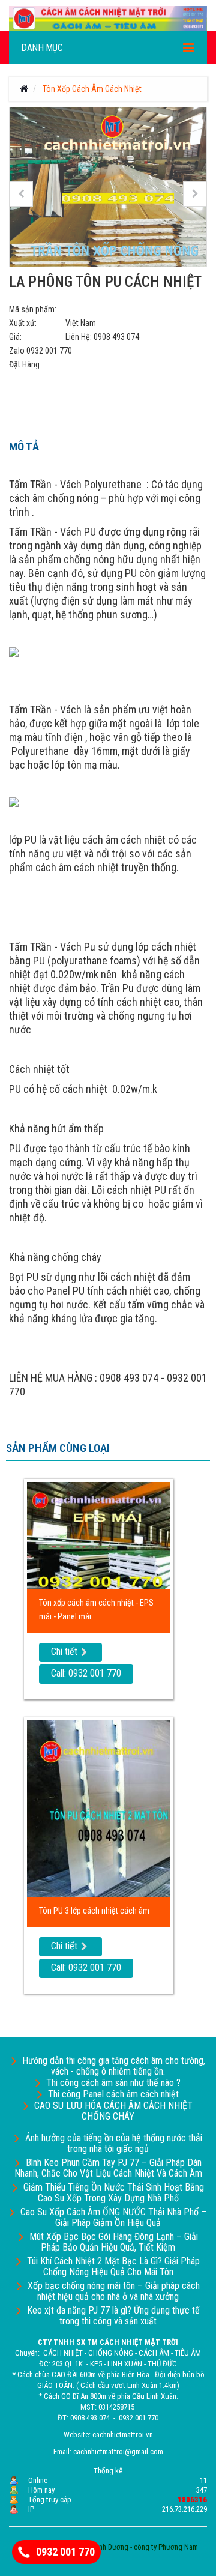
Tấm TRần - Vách (45, 532)
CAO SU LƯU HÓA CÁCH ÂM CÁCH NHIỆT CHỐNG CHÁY (113, 2111)
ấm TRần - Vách (48, 484)
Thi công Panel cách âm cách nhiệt (113, 2094)
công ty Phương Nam (166, 2547)
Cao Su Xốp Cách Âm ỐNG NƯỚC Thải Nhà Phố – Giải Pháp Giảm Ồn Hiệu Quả (113, 2217)
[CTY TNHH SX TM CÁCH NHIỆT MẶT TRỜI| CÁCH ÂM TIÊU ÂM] (108, 17)
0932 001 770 (65, 2552)
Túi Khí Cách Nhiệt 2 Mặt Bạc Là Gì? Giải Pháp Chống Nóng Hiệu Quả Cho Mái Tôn (113, 2266)
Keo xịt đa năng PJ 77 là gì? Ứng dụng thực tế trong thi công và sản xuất (113, 2316)
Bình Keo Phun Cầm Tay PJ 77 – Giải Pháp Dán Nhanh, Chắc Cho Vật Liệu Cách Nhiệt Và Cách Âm (108, 2168)
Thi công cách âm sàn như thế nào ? (113, 2083)
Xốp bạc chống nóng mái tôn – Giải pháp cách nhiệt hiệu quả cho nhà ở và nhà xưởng (114, 2291)
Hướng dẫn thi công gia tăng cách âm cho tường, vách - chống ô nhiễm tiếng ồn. (114, 2066)
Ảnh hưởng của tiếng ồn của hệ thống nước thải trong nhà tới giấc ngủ (114, 2143)
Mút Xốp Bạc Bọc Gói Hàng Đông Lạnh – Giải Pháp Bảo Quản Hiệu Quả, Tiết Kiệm (114, 2242)
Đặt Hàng (24, 364)
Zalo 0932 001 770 (40, 351)
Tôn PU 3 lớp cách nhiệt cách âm (94, 1911)
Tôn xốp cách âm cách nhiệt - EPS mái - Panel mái (96, 1610)
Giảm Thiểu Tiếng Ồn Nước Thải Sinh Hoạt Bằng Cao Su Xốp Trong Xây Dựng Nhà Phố (114, 2193)
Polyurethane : (116, 484)
